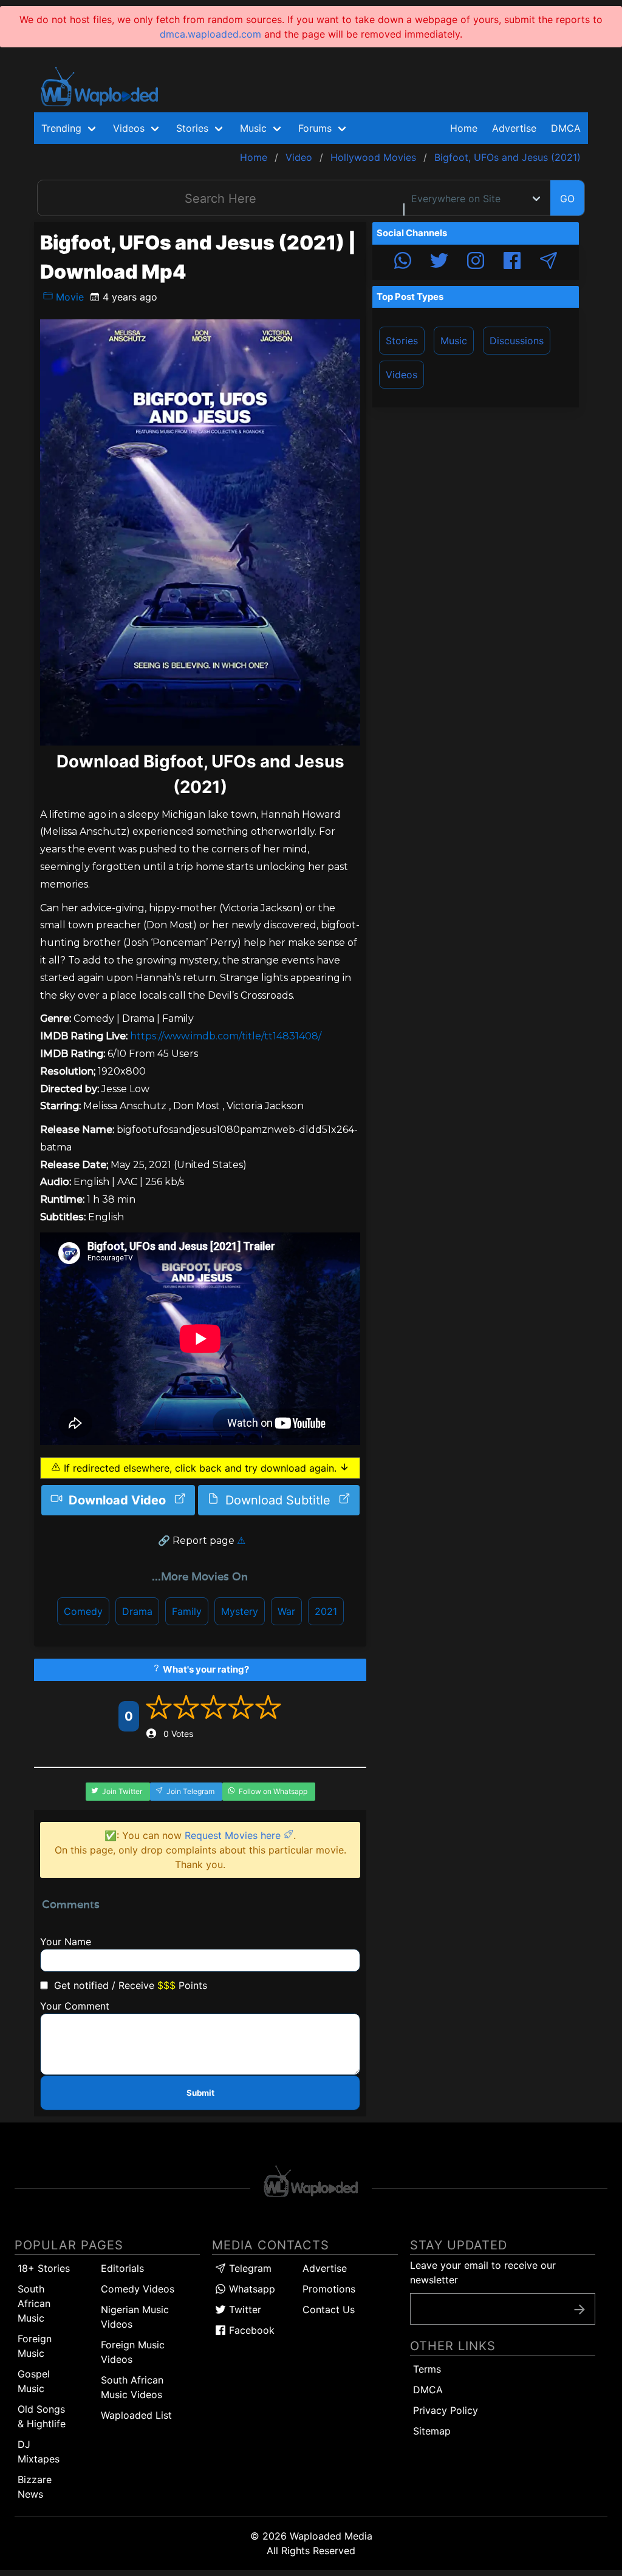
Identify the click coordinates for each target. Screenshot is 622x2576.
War (286, 1611)
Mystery (240, 1611)
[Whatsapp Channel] (403, 262)
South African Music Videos (132, 2387)
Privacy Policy (446, 2410)
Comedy (83, 1611)
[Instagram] (476, 262)
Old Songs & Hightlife (42, 2416)
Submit (200, 2093)
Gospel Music (34, 2381)
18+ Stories (44, 2268)
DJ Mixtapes (39, 2452)
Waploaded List (136, 2415)
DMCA (566, 128)
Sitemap (432, 2431)
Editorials (122, 2268)
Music (454, 341)
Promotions (329, 2289)
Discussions (517, 341)
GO (567, 199)
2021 (326, 1611)
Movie (68, 297)
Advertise (325, 2268)
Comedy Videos (138, 2289)
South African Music (34, 2303)
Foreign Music (35, 2346)
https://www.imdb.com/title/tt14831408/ (226, 1036)
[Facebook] (512, 262)
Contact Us (329, 2309)
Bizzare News (35, 2487)
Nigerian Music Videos (135, 2317)
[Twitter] (439, 262)
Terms (427, 2369)
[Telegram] (549, 262)
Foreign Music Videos (133, 2352)
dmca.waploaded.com (210, 34)
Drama (137, 1611)
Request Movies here (234, 1835)
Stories (402, 341)
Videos (402, 375)
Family (187, 1611)
